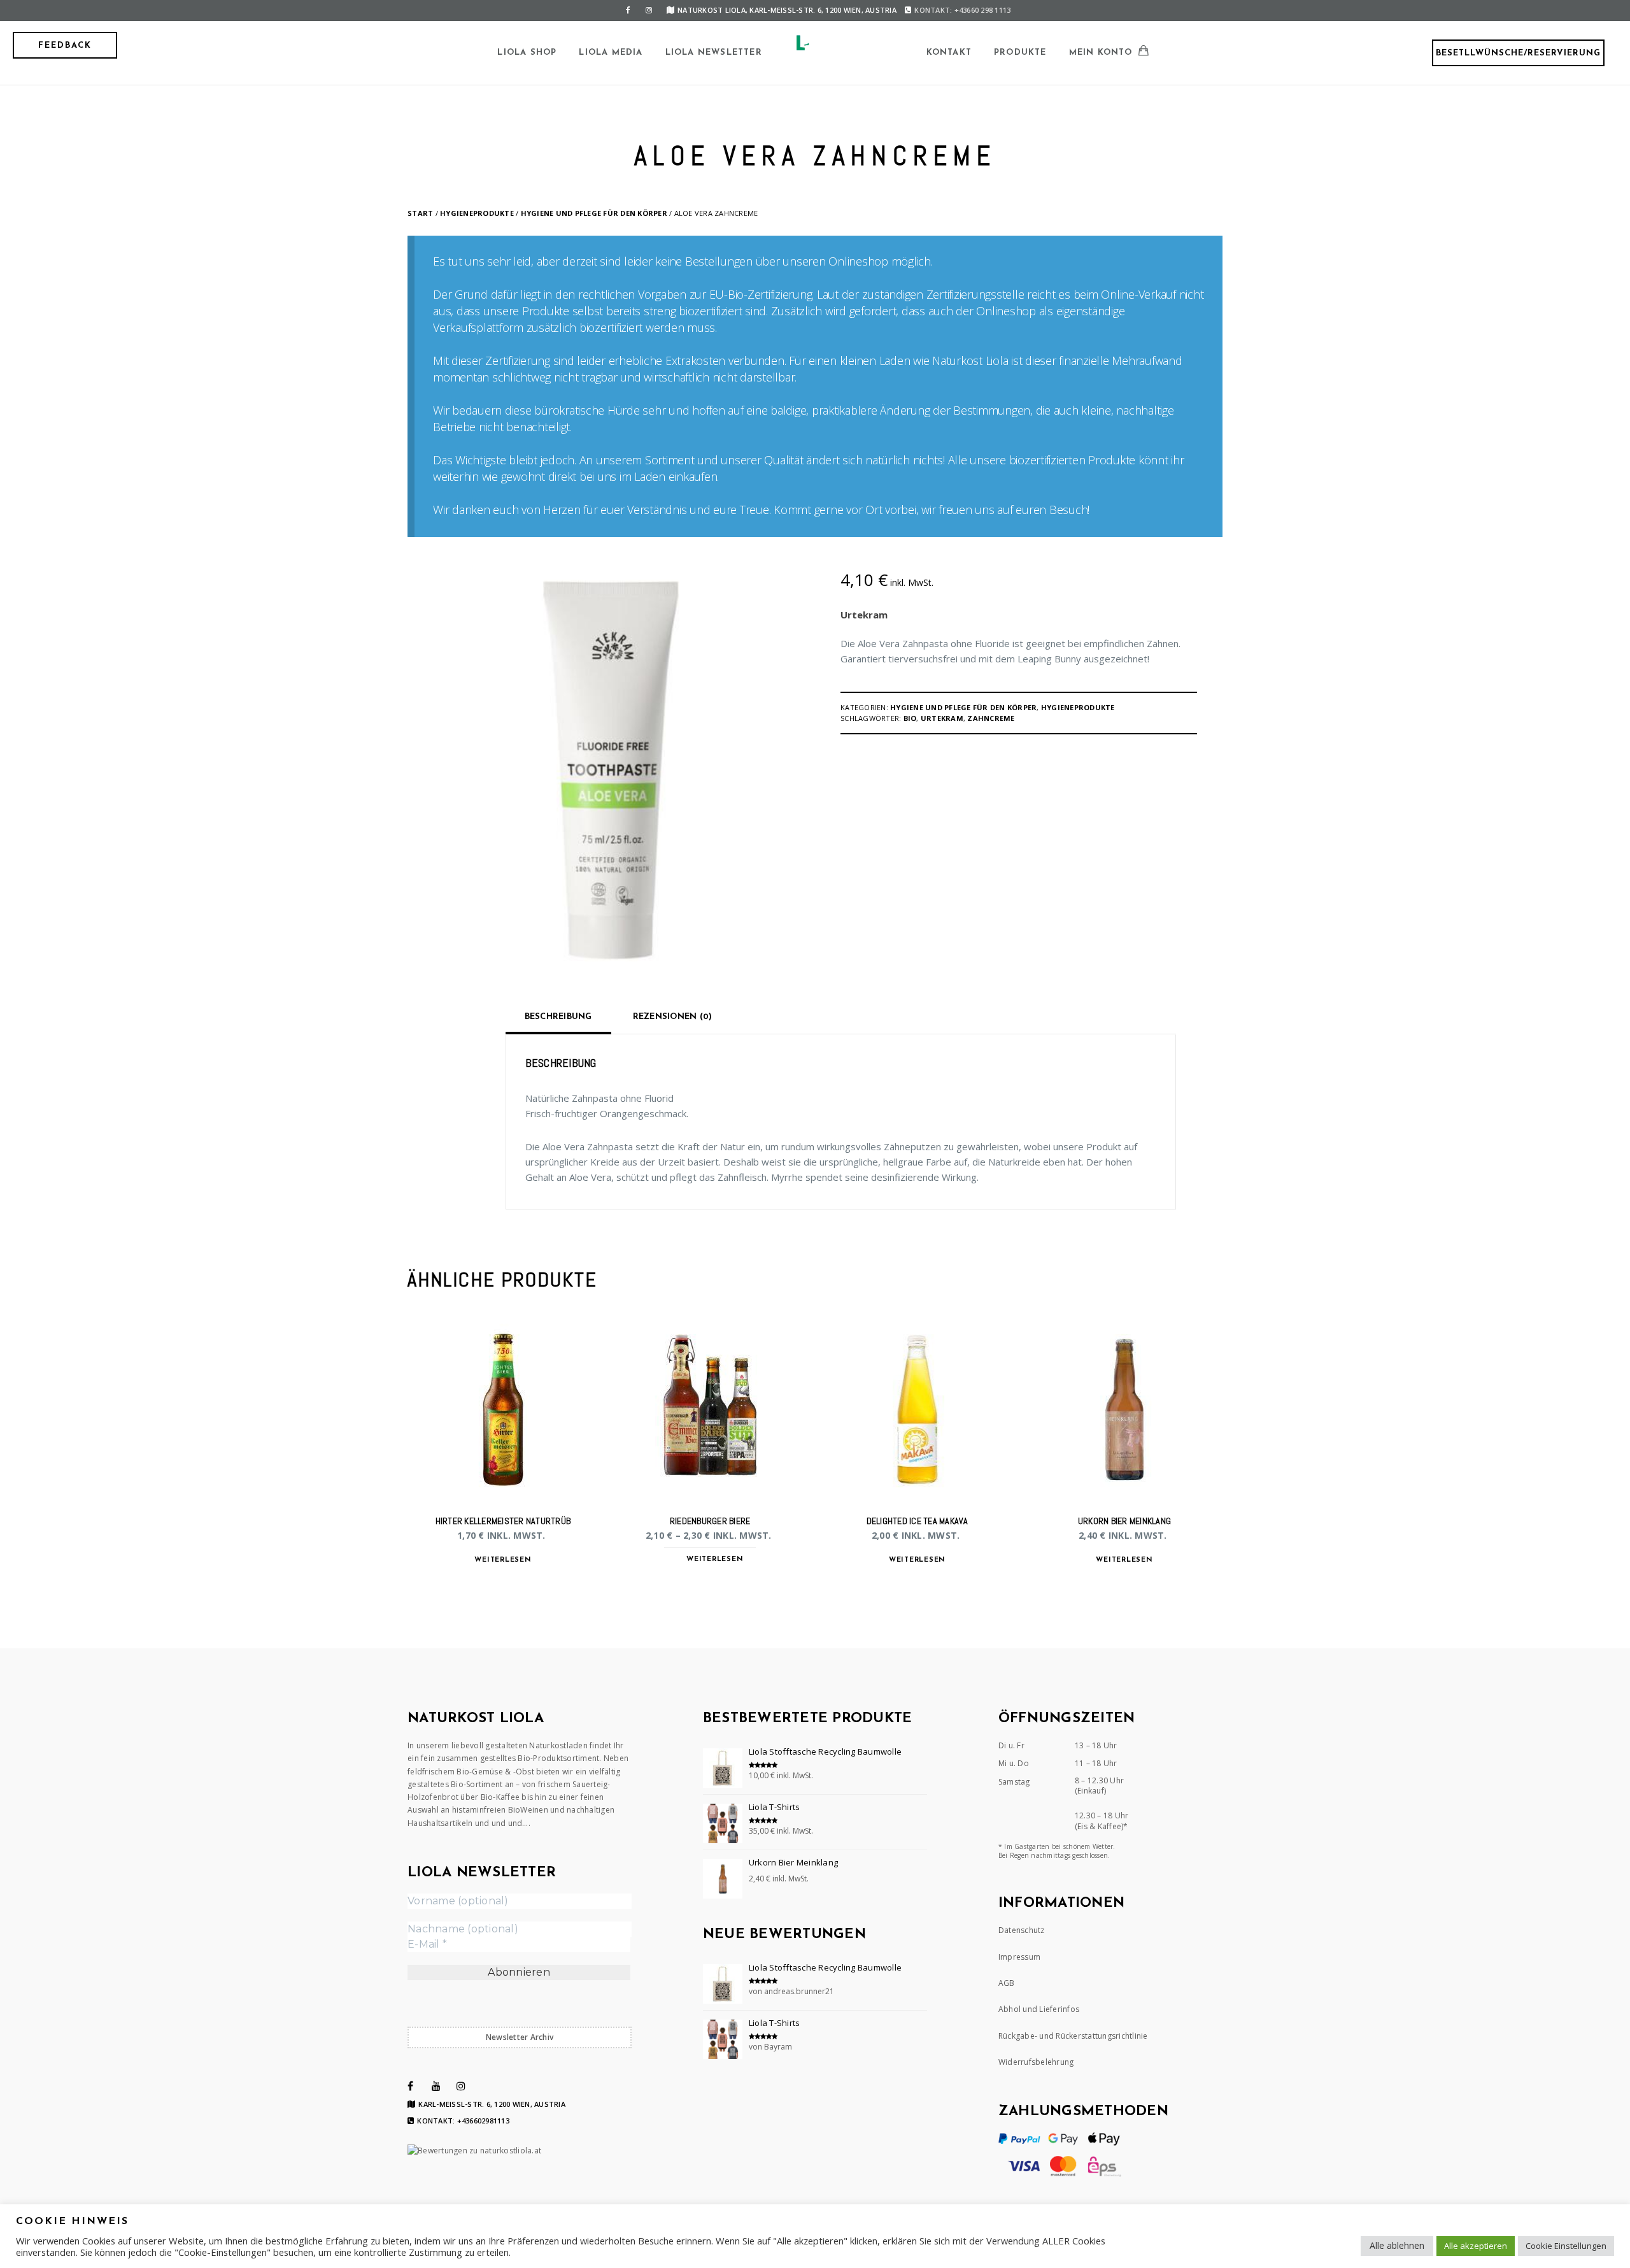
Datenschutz (1022, 1930)
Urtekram (864, 615)
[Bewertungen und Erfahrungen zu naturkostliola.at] (474, 2150)
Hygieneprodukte (477, 213)
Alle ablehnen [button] (1397, 2245)
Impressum (1019, 1957)
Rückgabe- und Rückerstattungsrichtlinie (1073, 2036)
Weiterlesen (503, 1560)
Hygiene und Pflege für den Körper (594, 213)
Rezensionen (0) (673, 1017)
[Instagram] (649, 10)
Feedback (65, 46)
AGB (1007, 1983)
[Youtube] (436, 2086)
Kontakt (949, 53)
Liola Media (611, 53)
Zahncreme (991, 718)
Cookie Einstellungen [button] (1566, 2246)
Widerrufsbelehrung (1036, 2062)
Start (420, 213)
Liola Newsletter (714, 53)
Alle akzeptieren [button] (1476, 2246)
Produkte (1020, 53)
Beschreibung (558, 1017)
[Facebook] (628, 10)
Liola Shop (527, 53)
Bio (910, 718)
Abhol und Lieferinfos (1039, 2009)
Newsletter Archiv (520, 2037)
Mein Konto (1101, 53)
